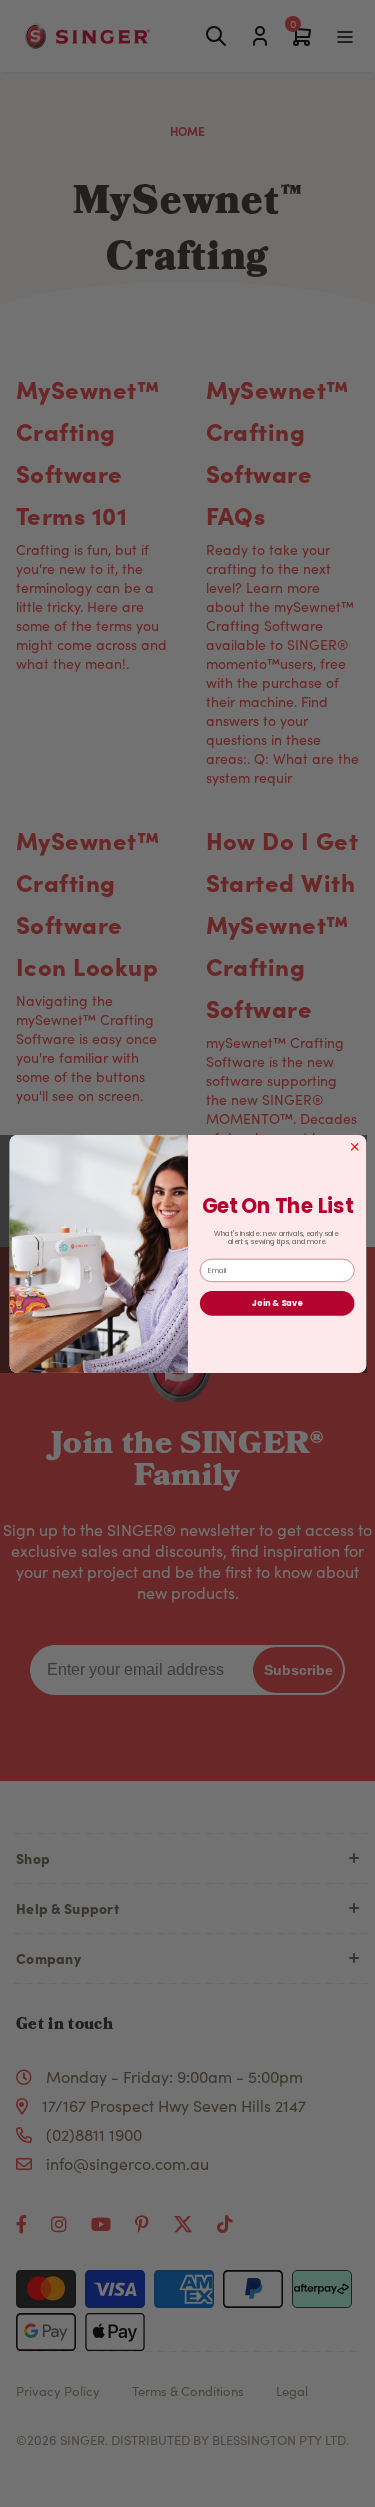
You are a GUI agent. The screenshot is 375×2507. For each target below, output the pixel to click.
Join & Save (277, 1302)
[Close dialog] (354, 1146)
